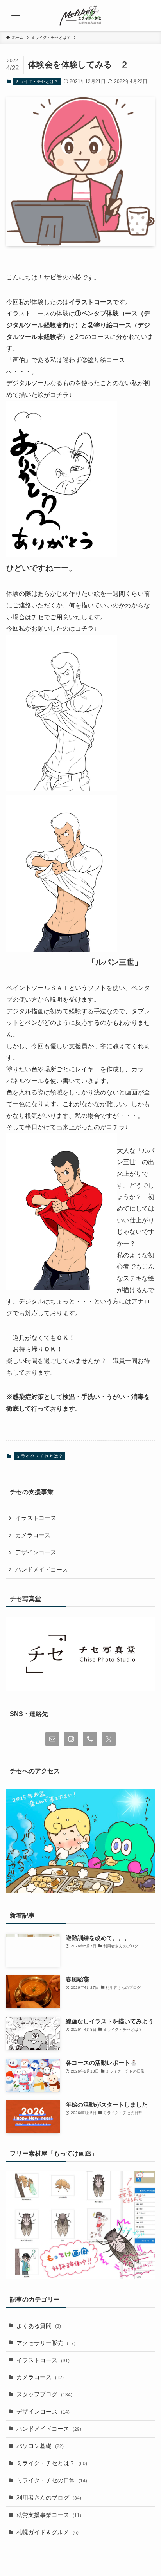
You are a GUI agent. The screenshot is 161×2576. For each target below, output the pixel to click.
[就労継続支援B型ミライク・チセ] (80, 16)
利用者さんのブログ (49, 2498)
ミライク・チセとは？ (37, 81)
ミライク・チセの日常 (52, 2480)
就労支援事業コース (49, 2515)
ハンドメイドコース (42, 1570)
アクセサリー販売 (46, 2343)
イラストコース (36, 1518)
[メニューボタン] (16, 16)
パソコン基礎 (40, 2446)
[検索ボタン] (145, 16)
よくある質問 (39, 2326)
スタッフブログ (44, 2394)
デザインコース (36, 1552)
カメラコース (33, 1535)
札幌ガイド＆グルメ (47, 2532)
